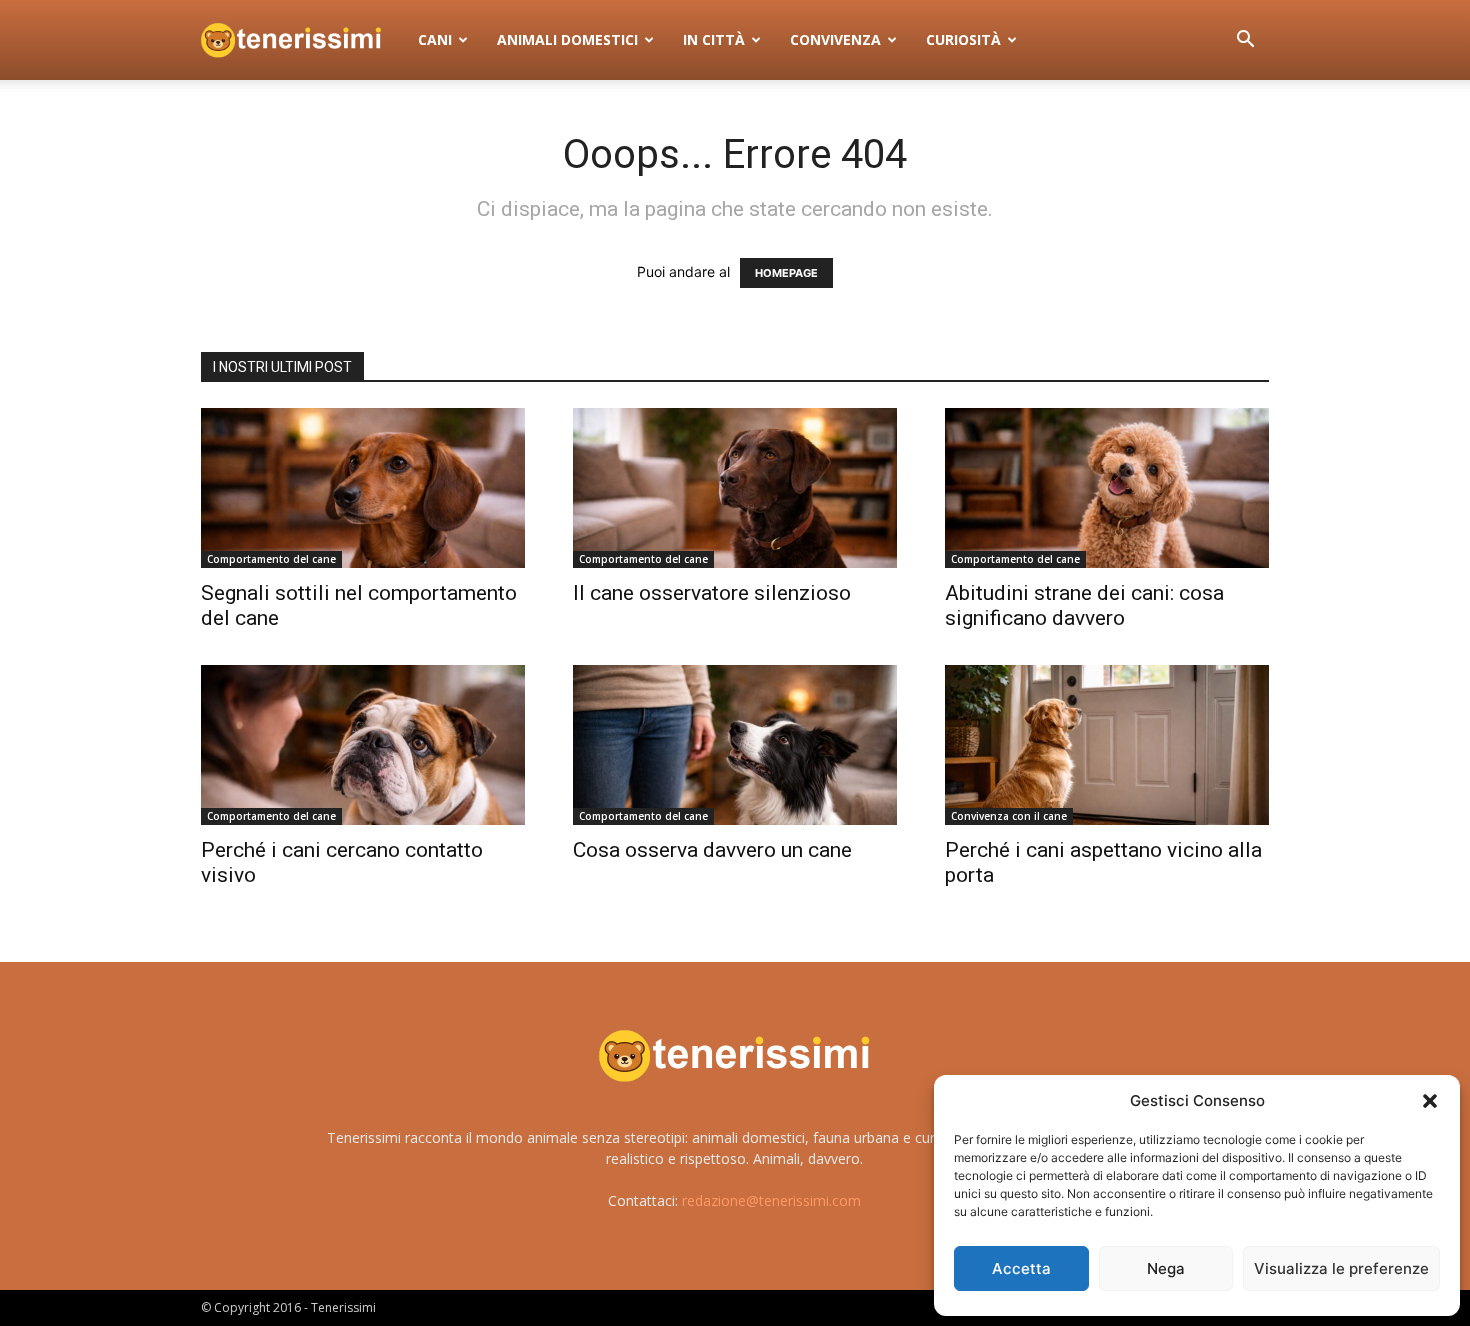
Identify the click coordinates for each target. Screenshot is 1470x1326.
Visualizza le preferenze (1341, 1268)
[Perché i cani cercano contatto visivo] (363, 745)
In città (714, 39)
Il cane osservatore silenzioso (712, 593)
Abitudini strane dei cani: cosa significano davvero (1084, 605)
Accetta (1021, 1268)
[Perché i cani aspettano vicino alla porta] (1107, 745)
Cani (435, 39)
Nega (1166, 1268)
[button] (1430, 1101)
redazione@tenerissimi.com (771, 1200)
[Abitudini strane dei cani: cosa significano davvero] (1107, 488)
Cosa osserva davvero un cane (712, 850)
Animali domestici (567, 39)
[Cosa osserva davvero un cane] (735, 745)
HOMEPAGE (786, 273)
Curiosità (963, 39)
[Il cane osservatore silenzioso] (735, 488)
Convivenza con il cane (1009, 816)
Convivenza (835, 39)
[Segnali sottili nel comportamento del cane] (363, 488)
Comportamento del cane (271, 559)
